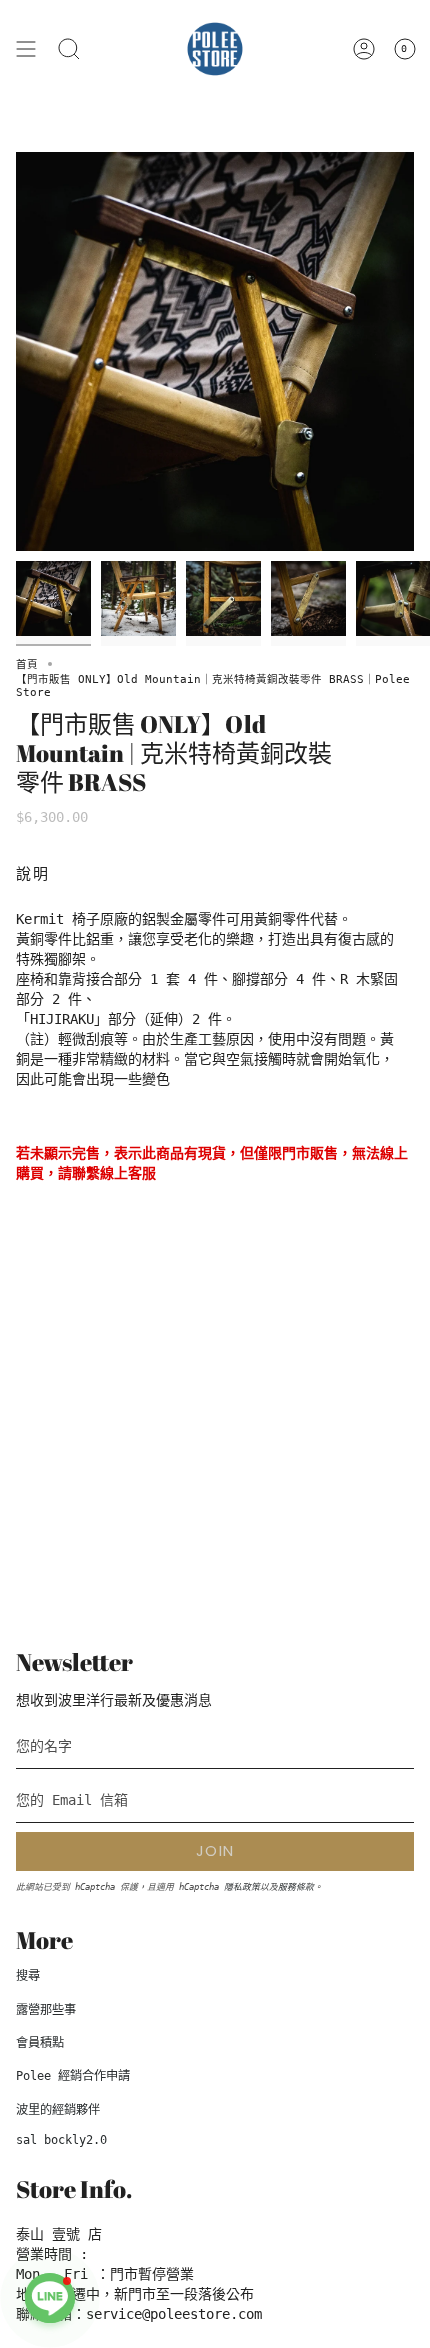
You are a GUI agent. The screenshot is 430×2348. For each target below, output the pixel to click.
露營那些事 (46, 2010)
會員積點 (40, 2043)
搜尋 (28, 1976)
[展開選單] (26, 49)
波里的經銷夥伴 (58, 2110)
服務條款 (296, 1887)
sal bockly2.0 (61, 2140)
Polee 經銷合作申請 (73, 2076)
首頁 (27, 664)
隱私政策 (242, 1887)
